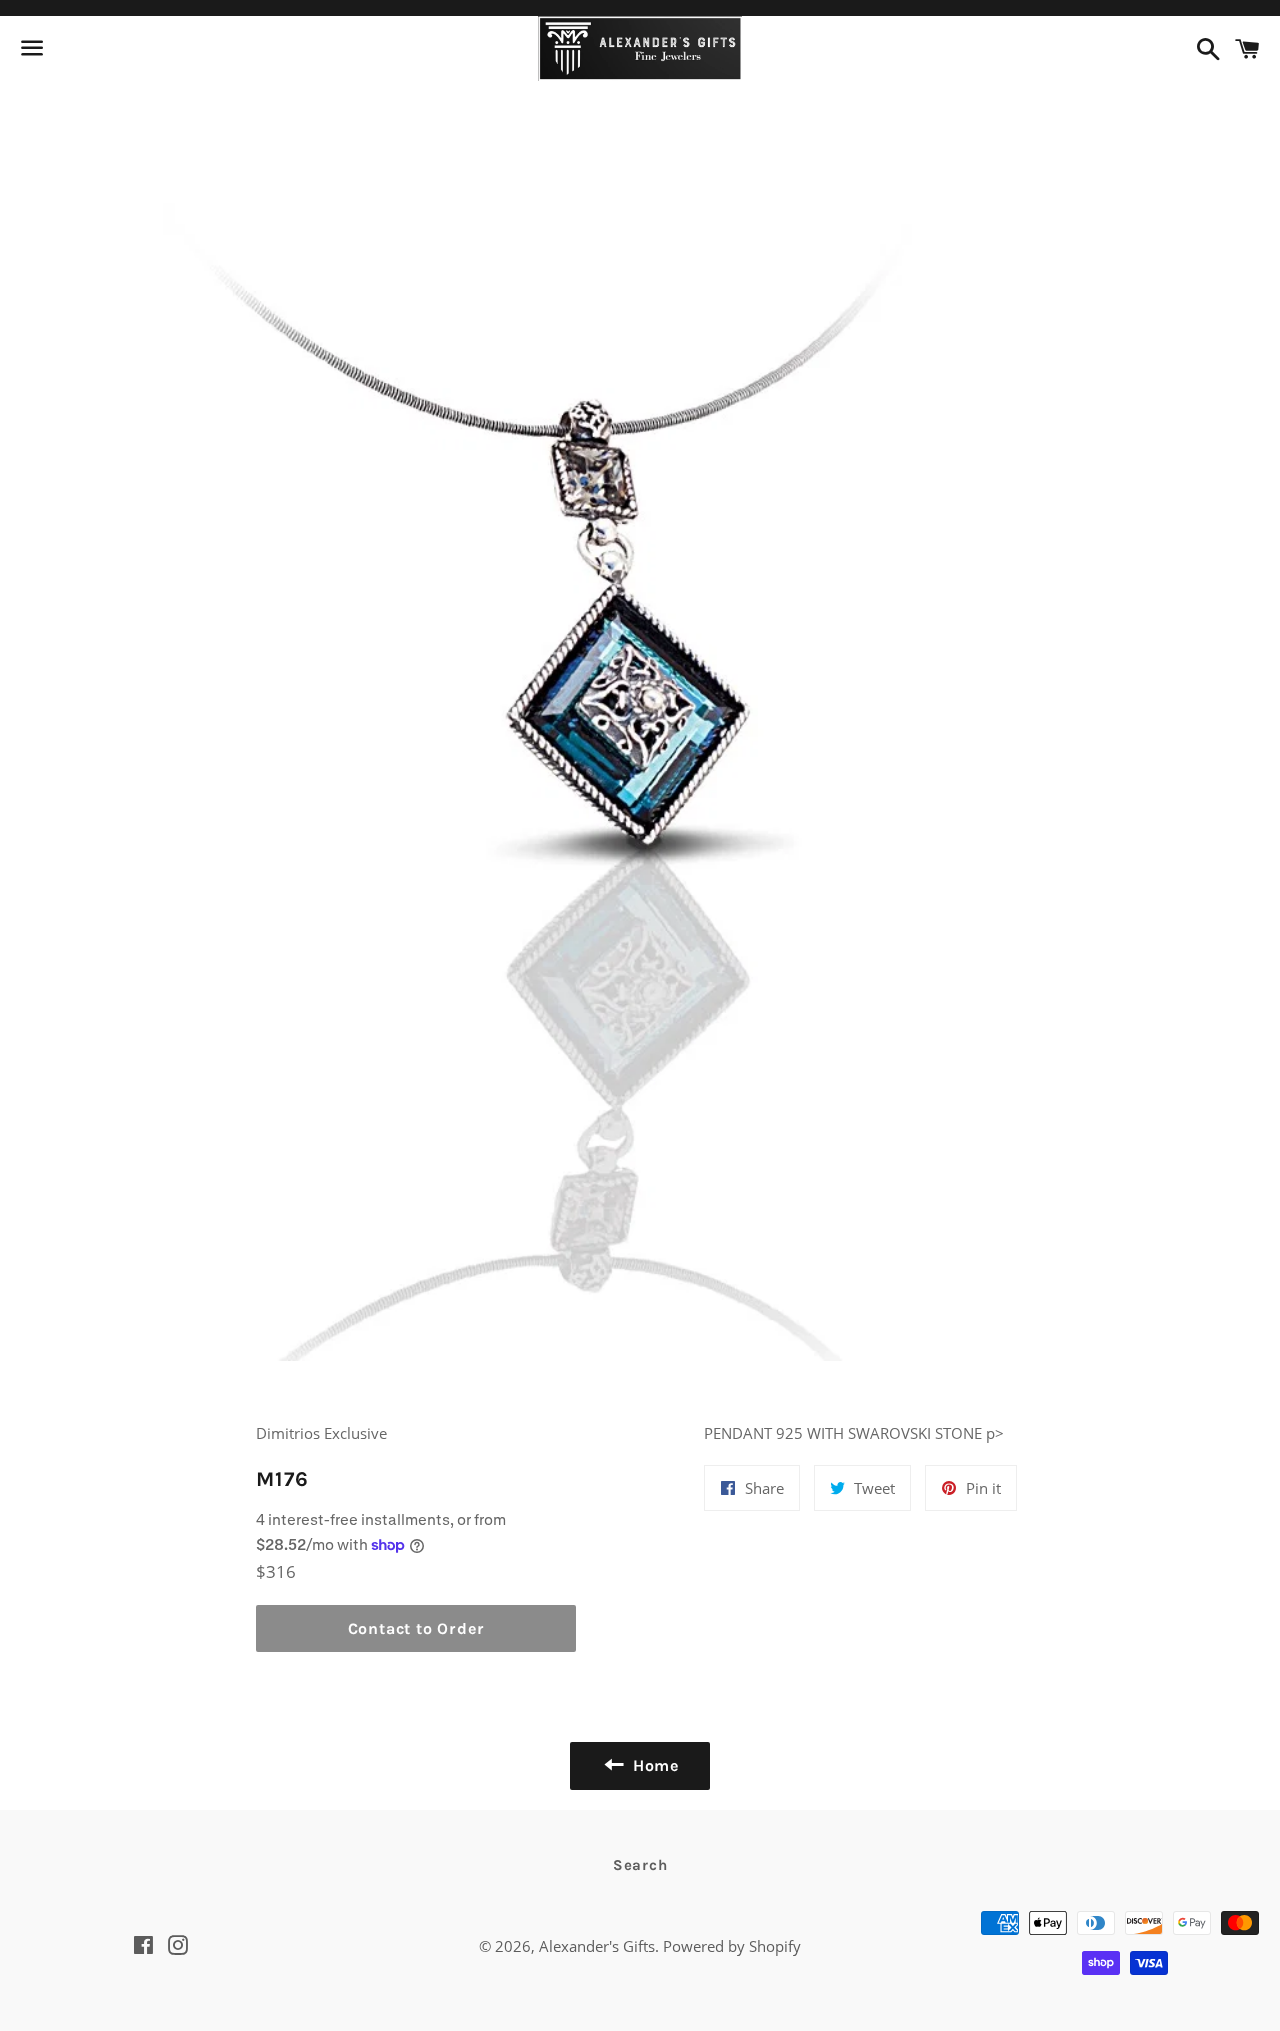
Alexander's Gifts (597, 1946)
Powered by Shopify (732, 1946)
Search (640, 1865)
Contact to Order (416, 1628)
